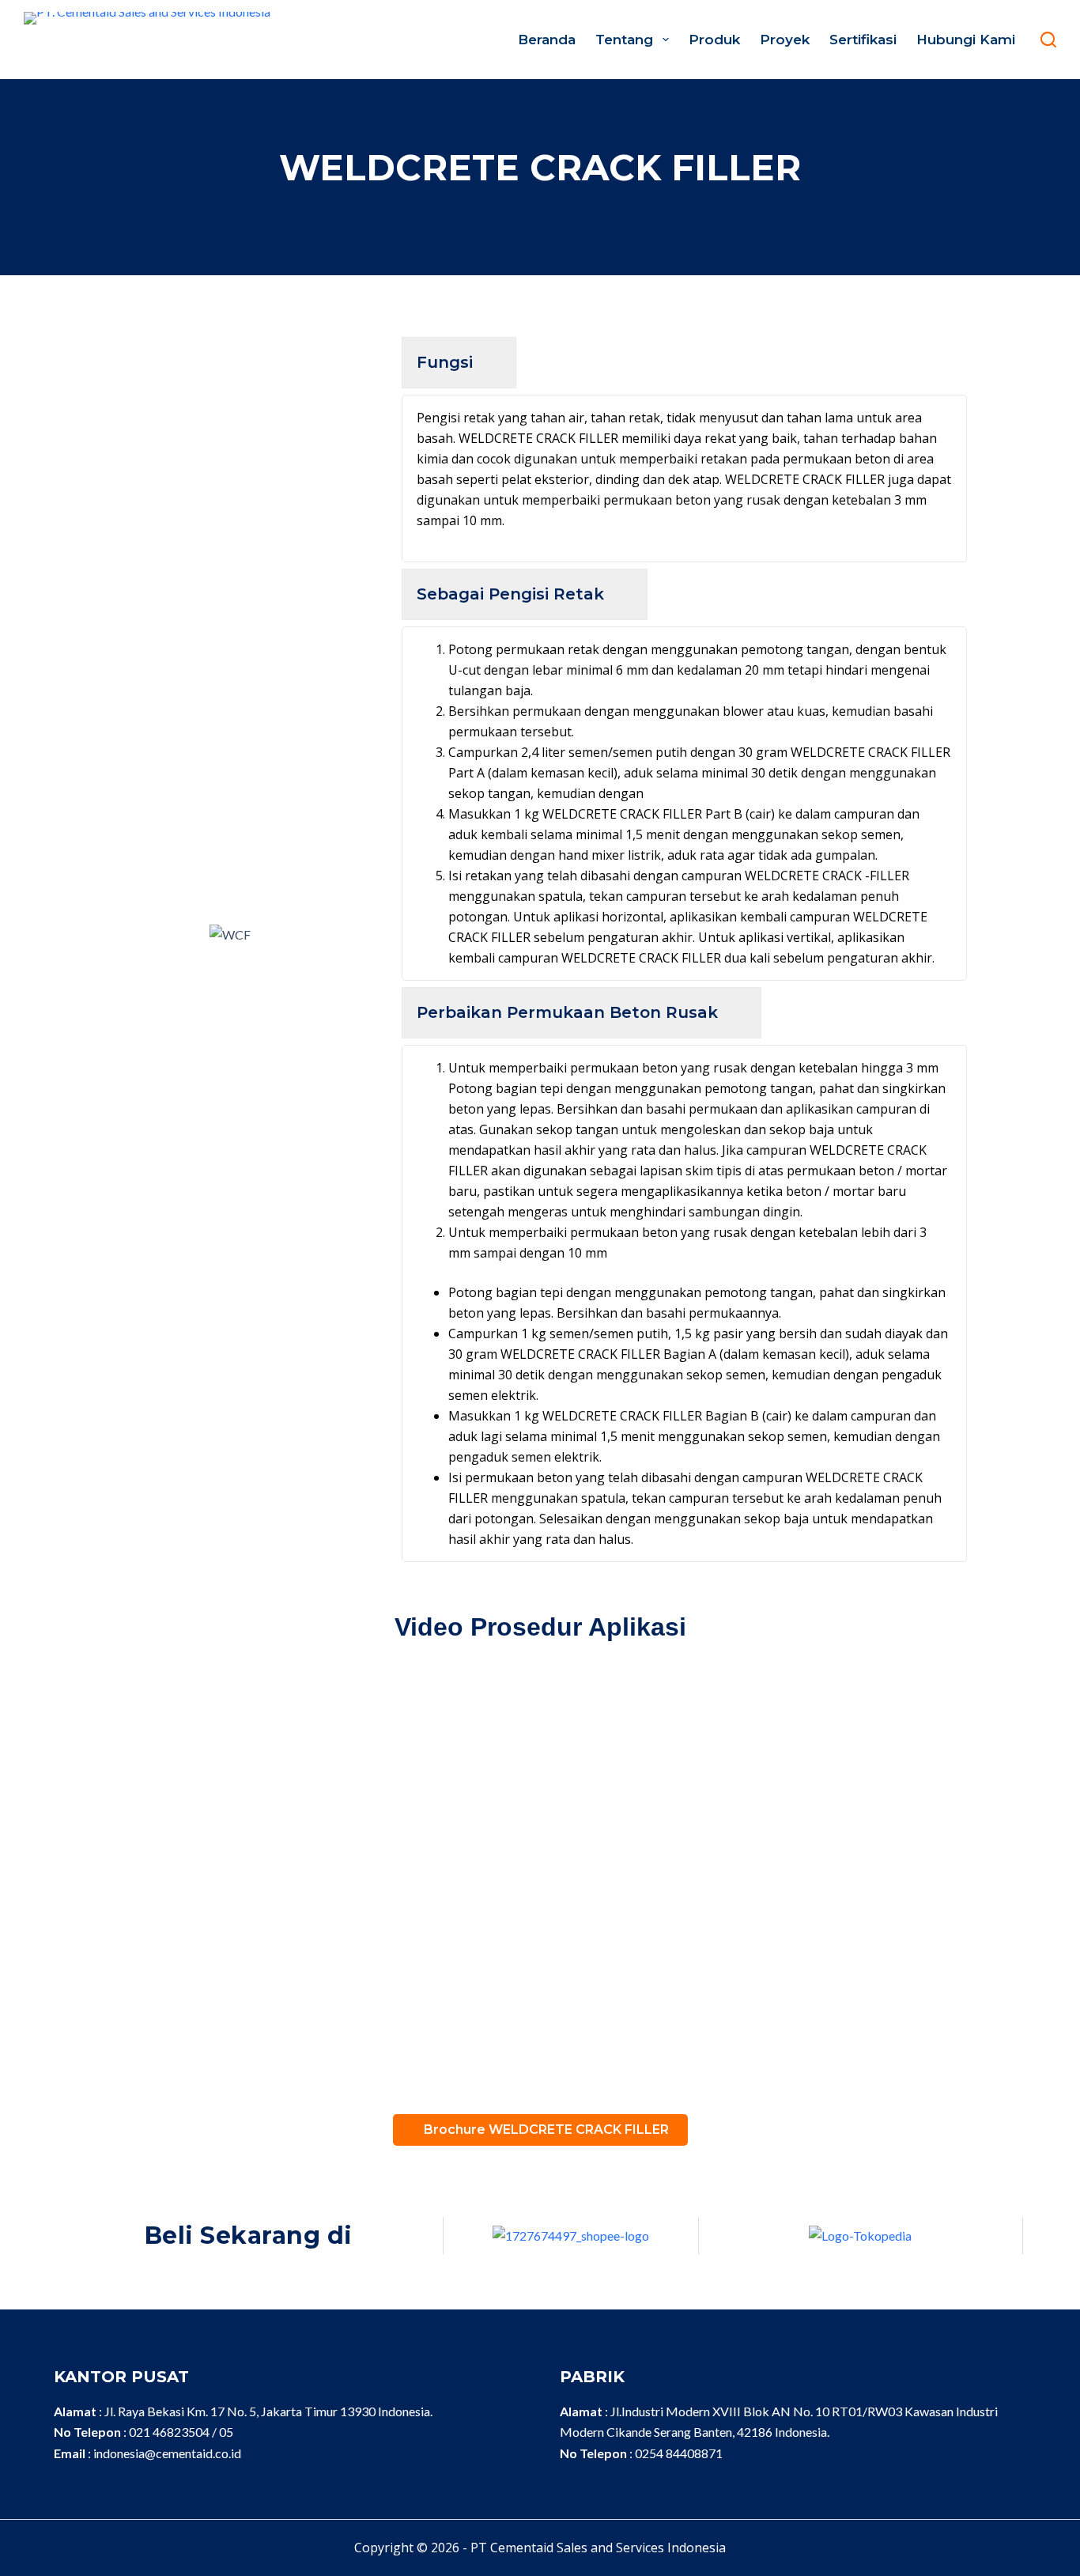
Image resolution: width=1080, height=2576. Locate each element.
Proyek (785, 40)
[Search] (1048, 40)
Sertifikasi (863, 40)
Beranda (547, 40)
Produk (714, 40)
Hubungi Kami (966, 40)
